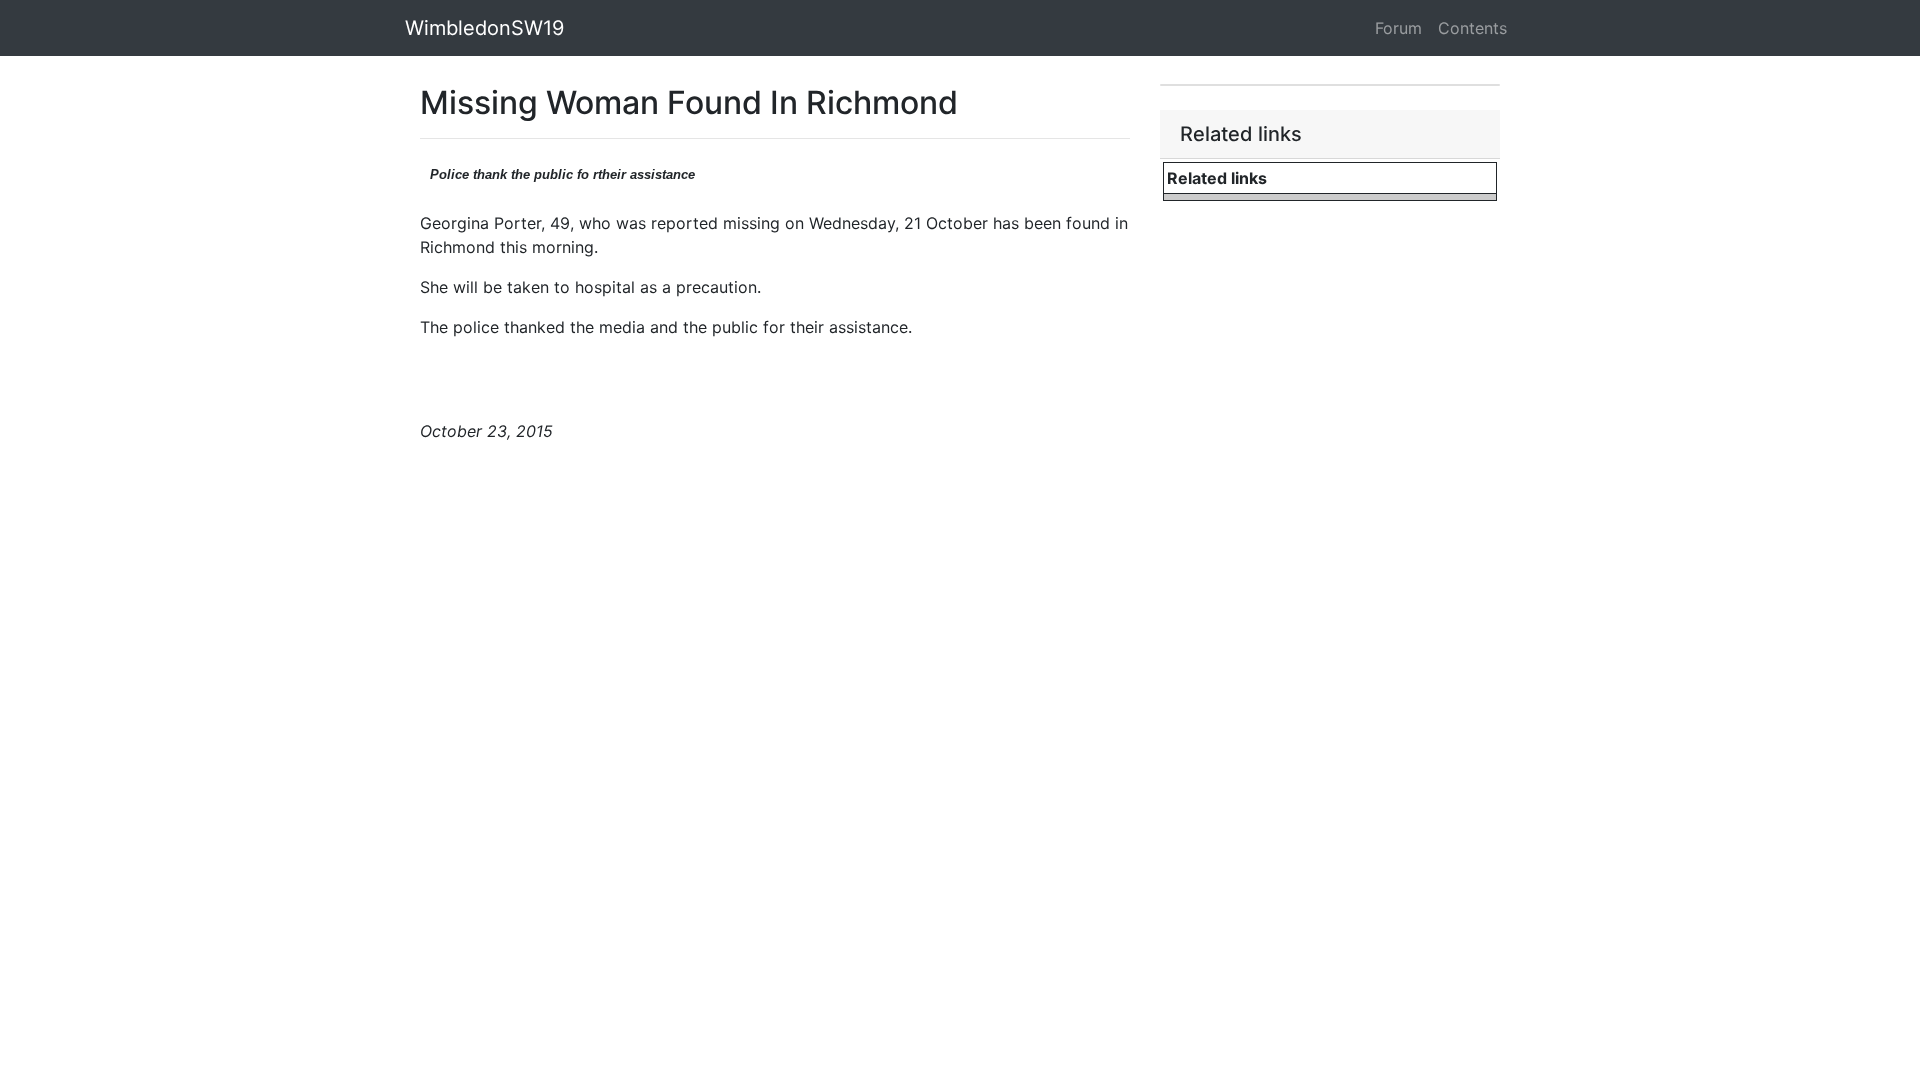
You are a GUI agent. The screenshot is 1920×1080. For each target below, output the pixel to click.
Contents (1472, 28)
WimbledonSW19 (484, 28)
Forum (1398, 28)
